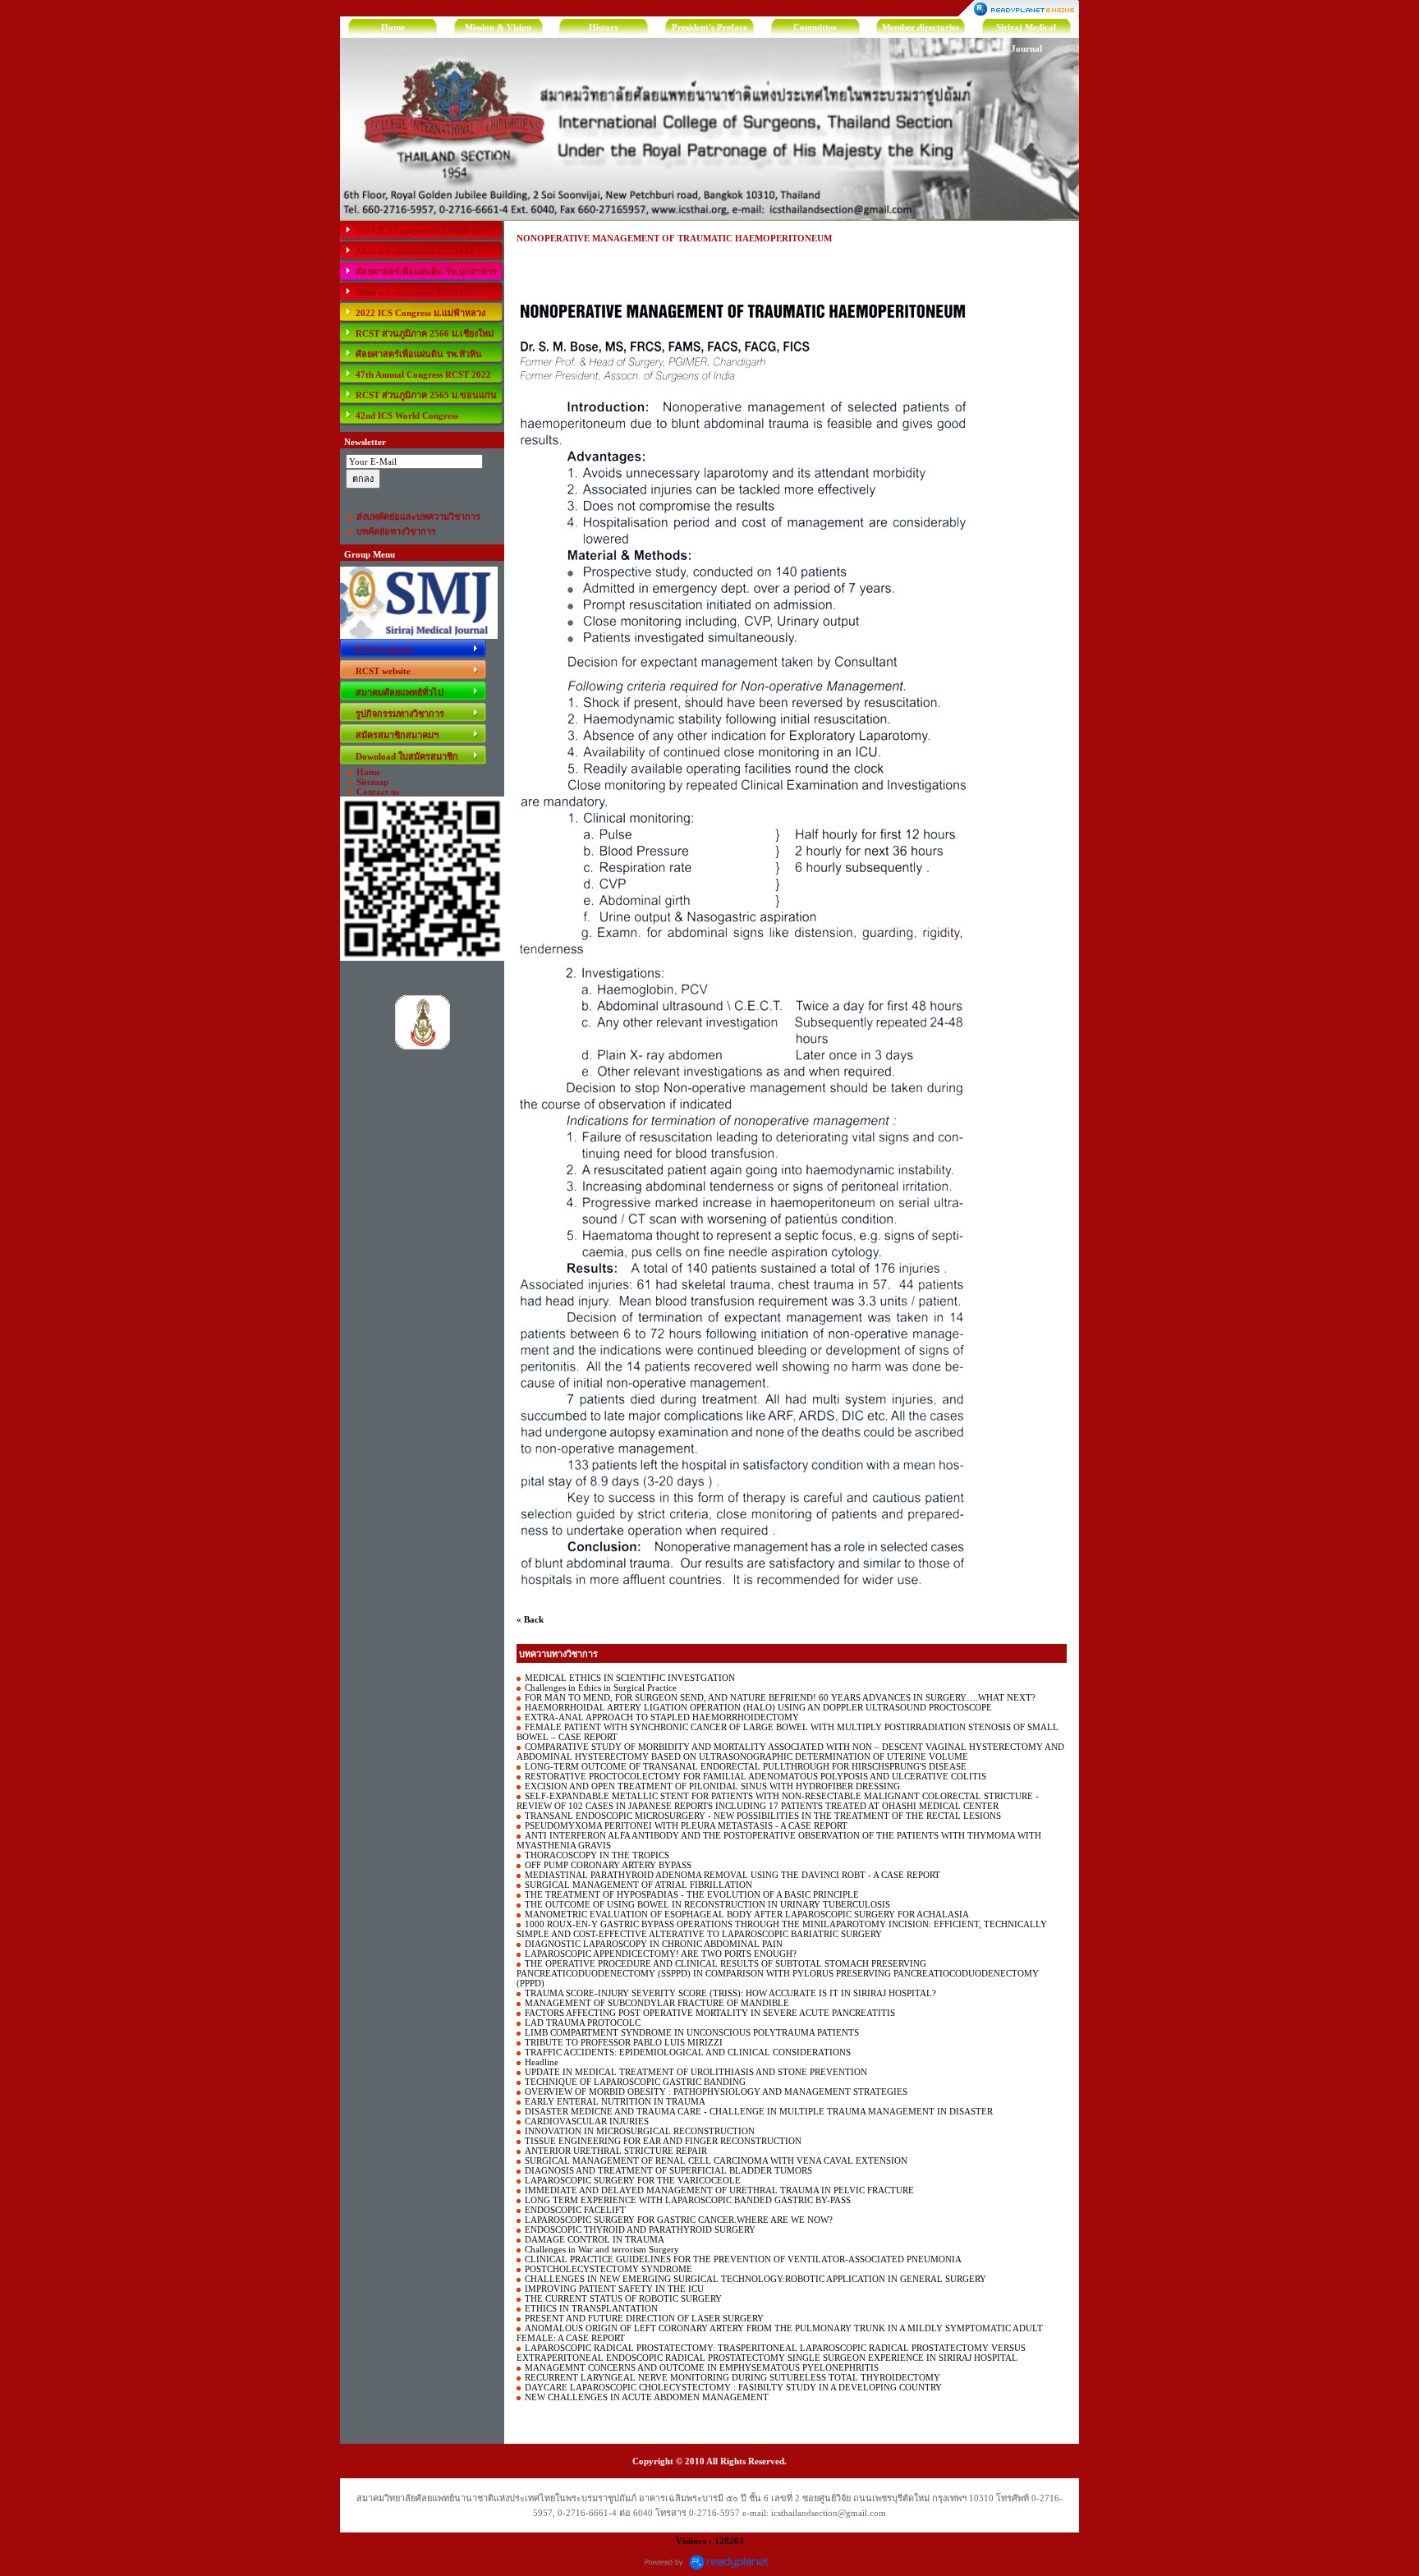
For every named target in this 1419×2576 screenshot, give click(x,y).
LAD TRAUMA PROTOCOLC (583, 2023)
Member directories (921, 27)
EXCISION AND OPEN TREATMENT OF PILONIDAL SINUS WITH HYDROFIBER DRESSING (712, 1786)
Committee (815, 27)
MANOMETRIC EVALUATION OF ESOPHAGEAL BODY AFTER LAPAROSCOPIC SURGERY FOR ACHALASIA (747, 1914)
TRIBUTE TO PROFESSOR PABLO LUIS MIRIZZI (624, 2042)
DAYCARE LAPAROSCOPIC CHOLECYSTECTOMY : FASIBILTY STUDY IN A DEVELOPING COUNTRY (733, 2387)
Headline (542, 2062)
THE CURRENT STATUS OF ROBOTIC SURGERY (623, 2298)
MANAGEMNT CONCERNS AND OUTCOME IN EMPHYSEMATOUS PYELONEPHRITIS (702, 2367)
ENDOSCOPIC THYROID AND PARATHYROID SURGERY (640, 2229)
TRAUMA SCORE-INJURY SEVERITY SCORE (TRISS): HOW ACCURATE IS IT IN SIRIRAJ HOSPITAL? (730, 1993)
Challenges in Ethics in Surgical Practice (601, 1687)
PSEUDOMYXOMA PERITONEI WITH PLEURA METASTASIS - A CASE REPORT (686, 1825)
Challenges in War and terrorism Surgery (602, 2249)
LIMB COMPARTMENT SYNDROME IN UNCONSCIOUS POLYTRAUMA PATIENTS (692, 2032)
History (604, 27)
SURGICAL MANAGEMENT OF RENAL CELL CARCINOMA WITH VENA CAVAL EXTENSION (716, 2160)
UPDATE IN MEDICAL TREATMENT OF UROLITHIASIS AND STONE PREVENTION (696, 2072)
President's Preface (709, 27)
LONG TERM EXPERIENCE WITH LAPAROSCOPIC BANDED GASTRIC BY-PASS (688, 2200)
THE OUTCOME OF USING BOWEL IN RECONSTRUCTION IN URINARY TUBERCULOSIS (707, 1904)
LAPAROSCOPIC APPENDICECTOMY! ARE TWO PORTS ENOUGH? (661, 1954)
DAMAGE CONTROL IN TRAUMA (595, 2239)
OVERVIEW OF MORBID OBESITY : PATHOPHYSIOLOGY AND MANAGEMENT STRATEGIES (716, 2092)
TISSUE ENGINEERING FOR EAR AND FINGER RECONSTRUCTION (663, 2141)
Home (393, 27)
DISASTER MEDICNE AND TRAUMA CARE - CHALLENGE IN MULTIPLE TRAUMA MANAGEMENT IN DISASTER (759, 2111)
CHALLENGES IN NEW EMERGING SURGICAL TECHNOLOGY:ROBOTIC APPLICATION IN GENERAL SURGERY (755, 2279)
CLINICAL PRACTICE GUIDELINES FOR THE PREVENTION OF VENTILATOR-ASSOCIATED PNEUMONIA (743, 2259)
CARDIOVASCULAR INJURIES (587, 2121)
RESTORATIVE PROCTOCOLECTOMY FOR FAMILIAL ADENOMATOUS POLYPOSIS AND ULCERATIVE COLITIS (755, 1776)
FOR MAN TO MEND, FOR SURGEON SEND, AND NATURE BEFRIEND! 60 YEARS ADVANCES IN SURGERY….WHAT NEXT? (780, 1697)
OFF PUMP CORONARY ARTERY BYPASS (608, 1865)
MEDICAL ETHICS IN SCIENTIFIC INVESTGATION (630, 1678)
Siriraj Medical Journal (1026, 30)
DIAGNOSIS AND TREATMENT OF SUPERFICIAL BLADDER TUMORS (668, 2170)
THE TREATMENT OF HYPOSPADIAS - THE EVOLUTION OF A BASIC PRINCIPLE (692, 1894)
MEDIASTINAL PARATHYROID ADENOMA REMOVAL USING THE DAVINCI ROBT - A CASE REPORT (732, 1875)
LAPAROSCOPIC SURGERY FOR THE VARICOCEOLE (633, 2180)
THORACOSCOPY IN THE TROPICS (597, 1855)
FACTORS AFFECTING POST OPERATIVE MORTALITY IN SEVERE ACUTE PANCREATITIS (710, 2013)
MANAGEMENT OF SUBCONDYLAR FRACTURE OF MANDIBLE (657, 2003)
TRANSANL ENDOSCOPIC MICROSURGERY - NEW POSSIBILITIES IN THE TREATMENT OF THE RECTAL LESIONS (763, 1816)
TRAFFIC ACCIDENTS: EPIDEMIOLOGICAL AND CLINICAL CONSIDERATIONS (688, 2052)
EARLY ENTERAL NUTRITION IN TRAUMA (615, 2101)
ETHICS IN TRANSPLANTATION (591, 2308)
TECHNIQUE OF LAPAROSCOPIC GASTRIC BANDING (635, 2082)
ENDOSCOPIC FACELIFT (575, 2210)
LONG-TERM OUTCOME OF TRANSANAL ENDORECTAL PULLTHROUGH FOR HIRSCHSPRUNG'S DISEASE (746, 1766)
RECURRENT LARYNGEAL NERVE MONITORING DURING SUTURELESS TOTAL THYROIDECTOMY (732, 2377)
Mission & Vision (498, 27)
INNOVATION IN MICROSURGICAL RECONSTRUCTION (640, 2131)
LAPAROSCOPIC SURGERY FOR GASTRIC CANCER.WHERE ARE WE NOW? (679, 2220)
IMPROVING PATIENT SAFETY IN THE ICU (614, 2289)
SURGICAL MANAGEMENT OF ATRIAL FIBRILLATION (638, 1885)
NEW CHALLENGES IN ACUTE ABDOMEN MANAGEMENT (647, 2397)
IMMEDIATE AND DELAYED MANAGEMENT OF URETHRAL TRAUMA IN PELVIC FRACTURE (719, 2190)
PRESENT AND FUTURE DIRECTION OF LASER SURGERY (644, 2318)
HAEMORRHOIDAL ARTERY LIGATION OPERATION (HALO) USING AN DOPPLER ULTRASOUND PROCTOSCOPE (758, 1707)
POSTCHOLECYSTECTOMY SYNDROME (608, 2269)
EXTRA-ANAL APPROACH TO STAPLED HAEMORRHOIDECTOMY (662, 1717)
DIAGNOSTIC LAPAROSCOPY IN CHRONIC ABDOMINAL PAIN (654, 1944)
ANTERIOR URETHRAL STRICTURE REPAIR (616, 2151)
